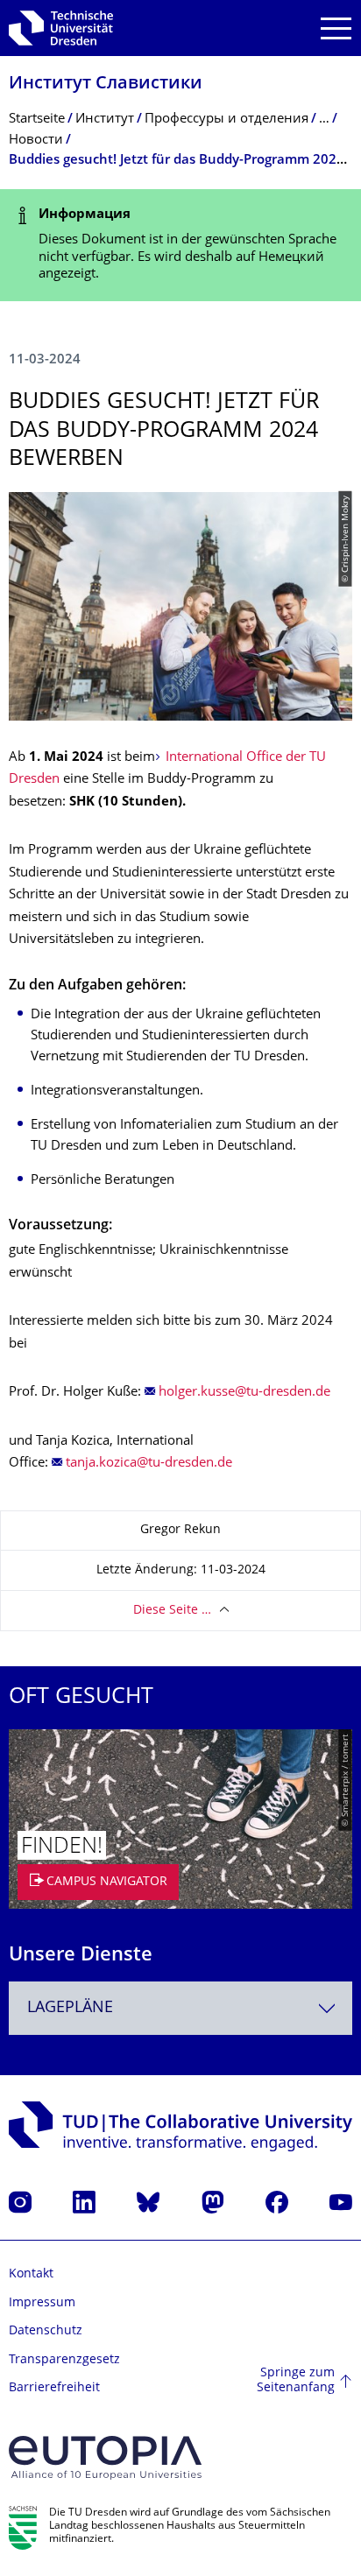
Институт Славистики (106, 84)
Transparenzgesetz (64, 2360)
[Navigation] (336, 28)
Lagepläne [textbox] (70, 2008)
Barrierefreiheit (54, 2388)
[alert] (180, 245)
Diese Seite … (172, 1611)
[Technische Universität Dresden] (61, 28)
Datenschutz (46, 2331)
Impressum (42, 2303)
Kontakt (31, 2274)
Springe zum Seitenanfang (296, 2381)
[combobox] (180, 2008)
